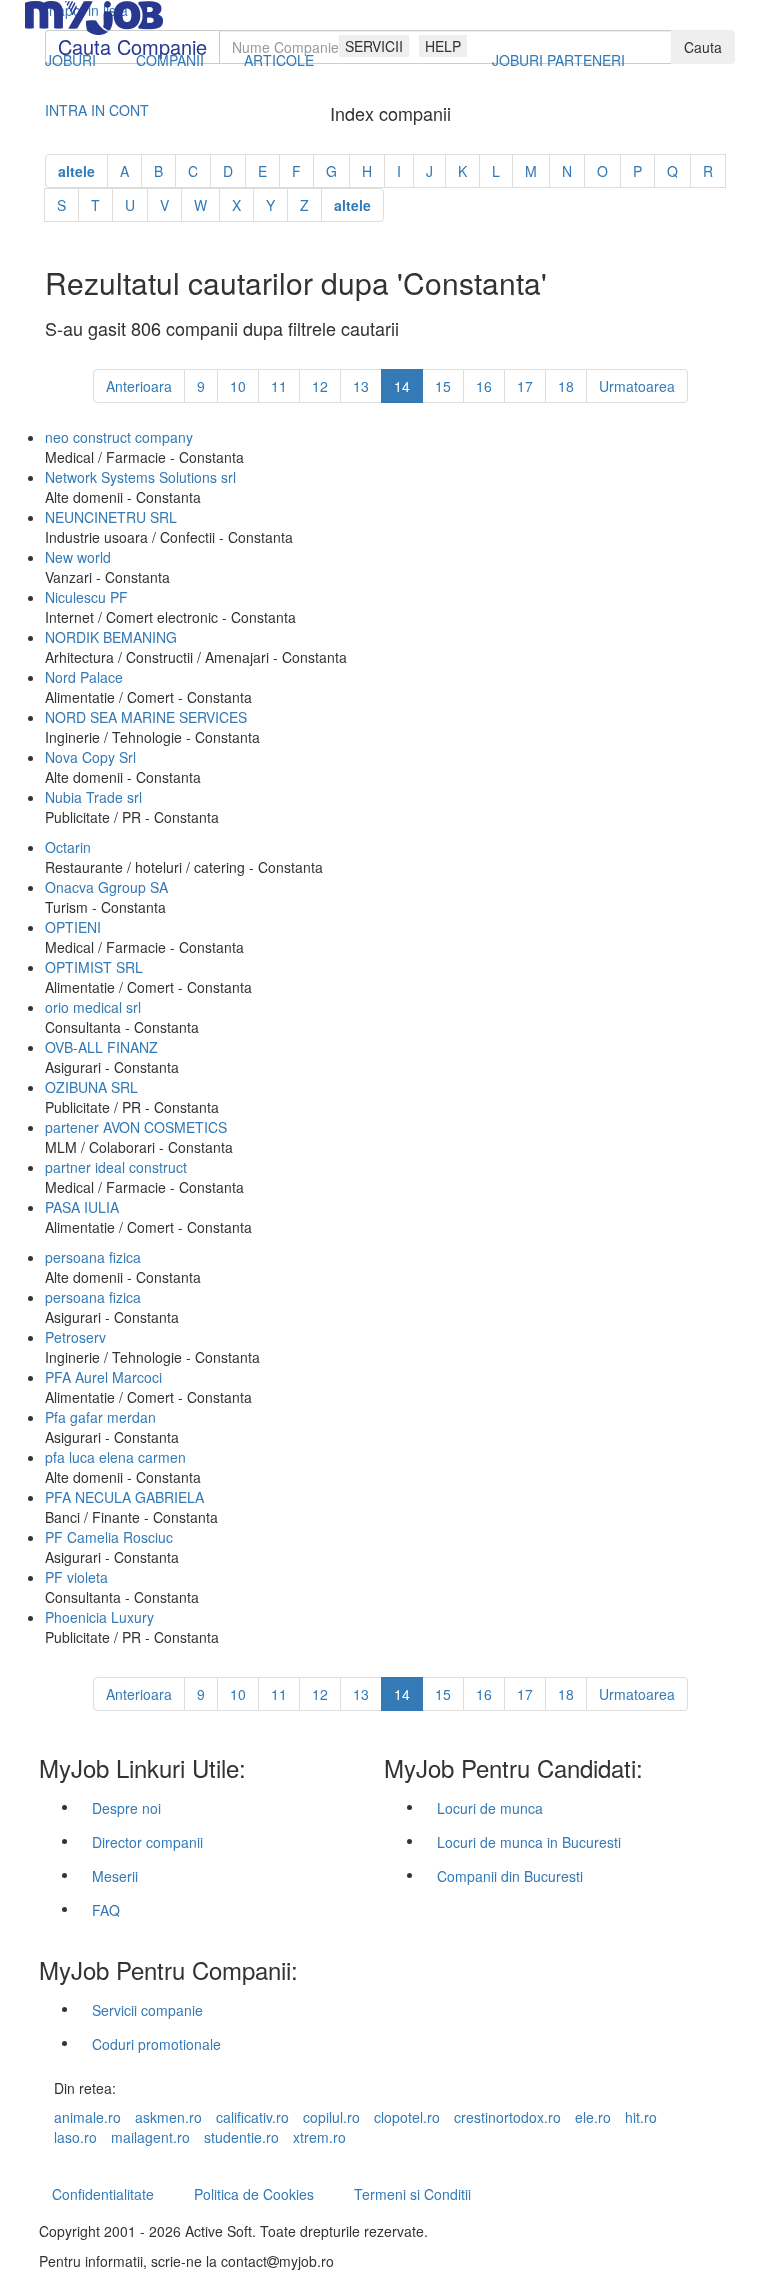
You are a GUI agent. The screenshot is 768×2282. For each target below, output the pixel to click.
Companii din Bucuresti (510, 1876)
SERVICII (374, 46)
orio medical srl (93, 1007)
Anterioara (139, 386)
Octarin (68, 847)
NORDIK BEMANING (111, 637)
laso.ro (75, 2137)
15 (443, 386)
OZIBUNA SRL (91, 1087)
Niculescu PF (86, 597)
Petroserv (75, 1337)
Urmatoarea (637, 386)
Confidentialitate (103, 2194)
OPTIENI (73, 927)
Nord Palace (84, 677)
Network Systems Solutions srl (140, 477)
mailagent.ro (150, 2137)
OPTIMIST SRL (94, 967)
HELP (443, 46)
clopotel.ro (407, 2117)
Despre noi (126, 1808)
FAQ (106, 1910)
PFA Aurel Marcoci (103, 1377)
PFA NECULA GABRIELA (124, 1497)
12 (320, 386)
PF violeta (76, 1577)
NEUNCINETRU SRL (111, 517)
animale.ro (87, 2117)
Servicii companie (147, 2010)
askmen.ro (168, 2117)
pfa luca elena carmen (115, 1457)
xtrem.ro (319, 2137)
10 (238, 386)
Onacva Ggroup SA (106, 887)
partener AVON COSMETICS (136, 1127)
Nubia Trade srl (93, 797)
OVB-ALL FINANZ (101, 1047)
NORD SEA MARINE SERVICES (146, 717)
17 (525, 386)
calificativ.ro (252, 2117)
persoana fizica (93, 1257)
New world (78, 557)
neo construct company (119, 437)
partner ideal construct (116, 1167)
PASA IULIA (82, 1207)
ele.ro (593, 2117)
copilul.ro (331, 2117)
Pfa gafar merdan (100, 1417)
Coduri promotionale (156, 2044)
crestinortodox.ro (507, 2117)
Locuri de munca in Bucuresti (529, 1842)
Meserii (115, 1876)
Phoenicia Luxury (99, 1617)
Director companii (147, 1842)
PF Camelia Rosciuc (109, 1537)
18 (566, 386)
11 (279, 386)
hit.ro (641, 2117)
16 (484, 386)
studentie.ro (241, 2137)
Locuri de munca (490, 1808)
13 (361, 386)
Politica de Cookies (254, 2194)
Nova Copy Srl (90, 757)
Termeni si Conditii (412, 2194)
